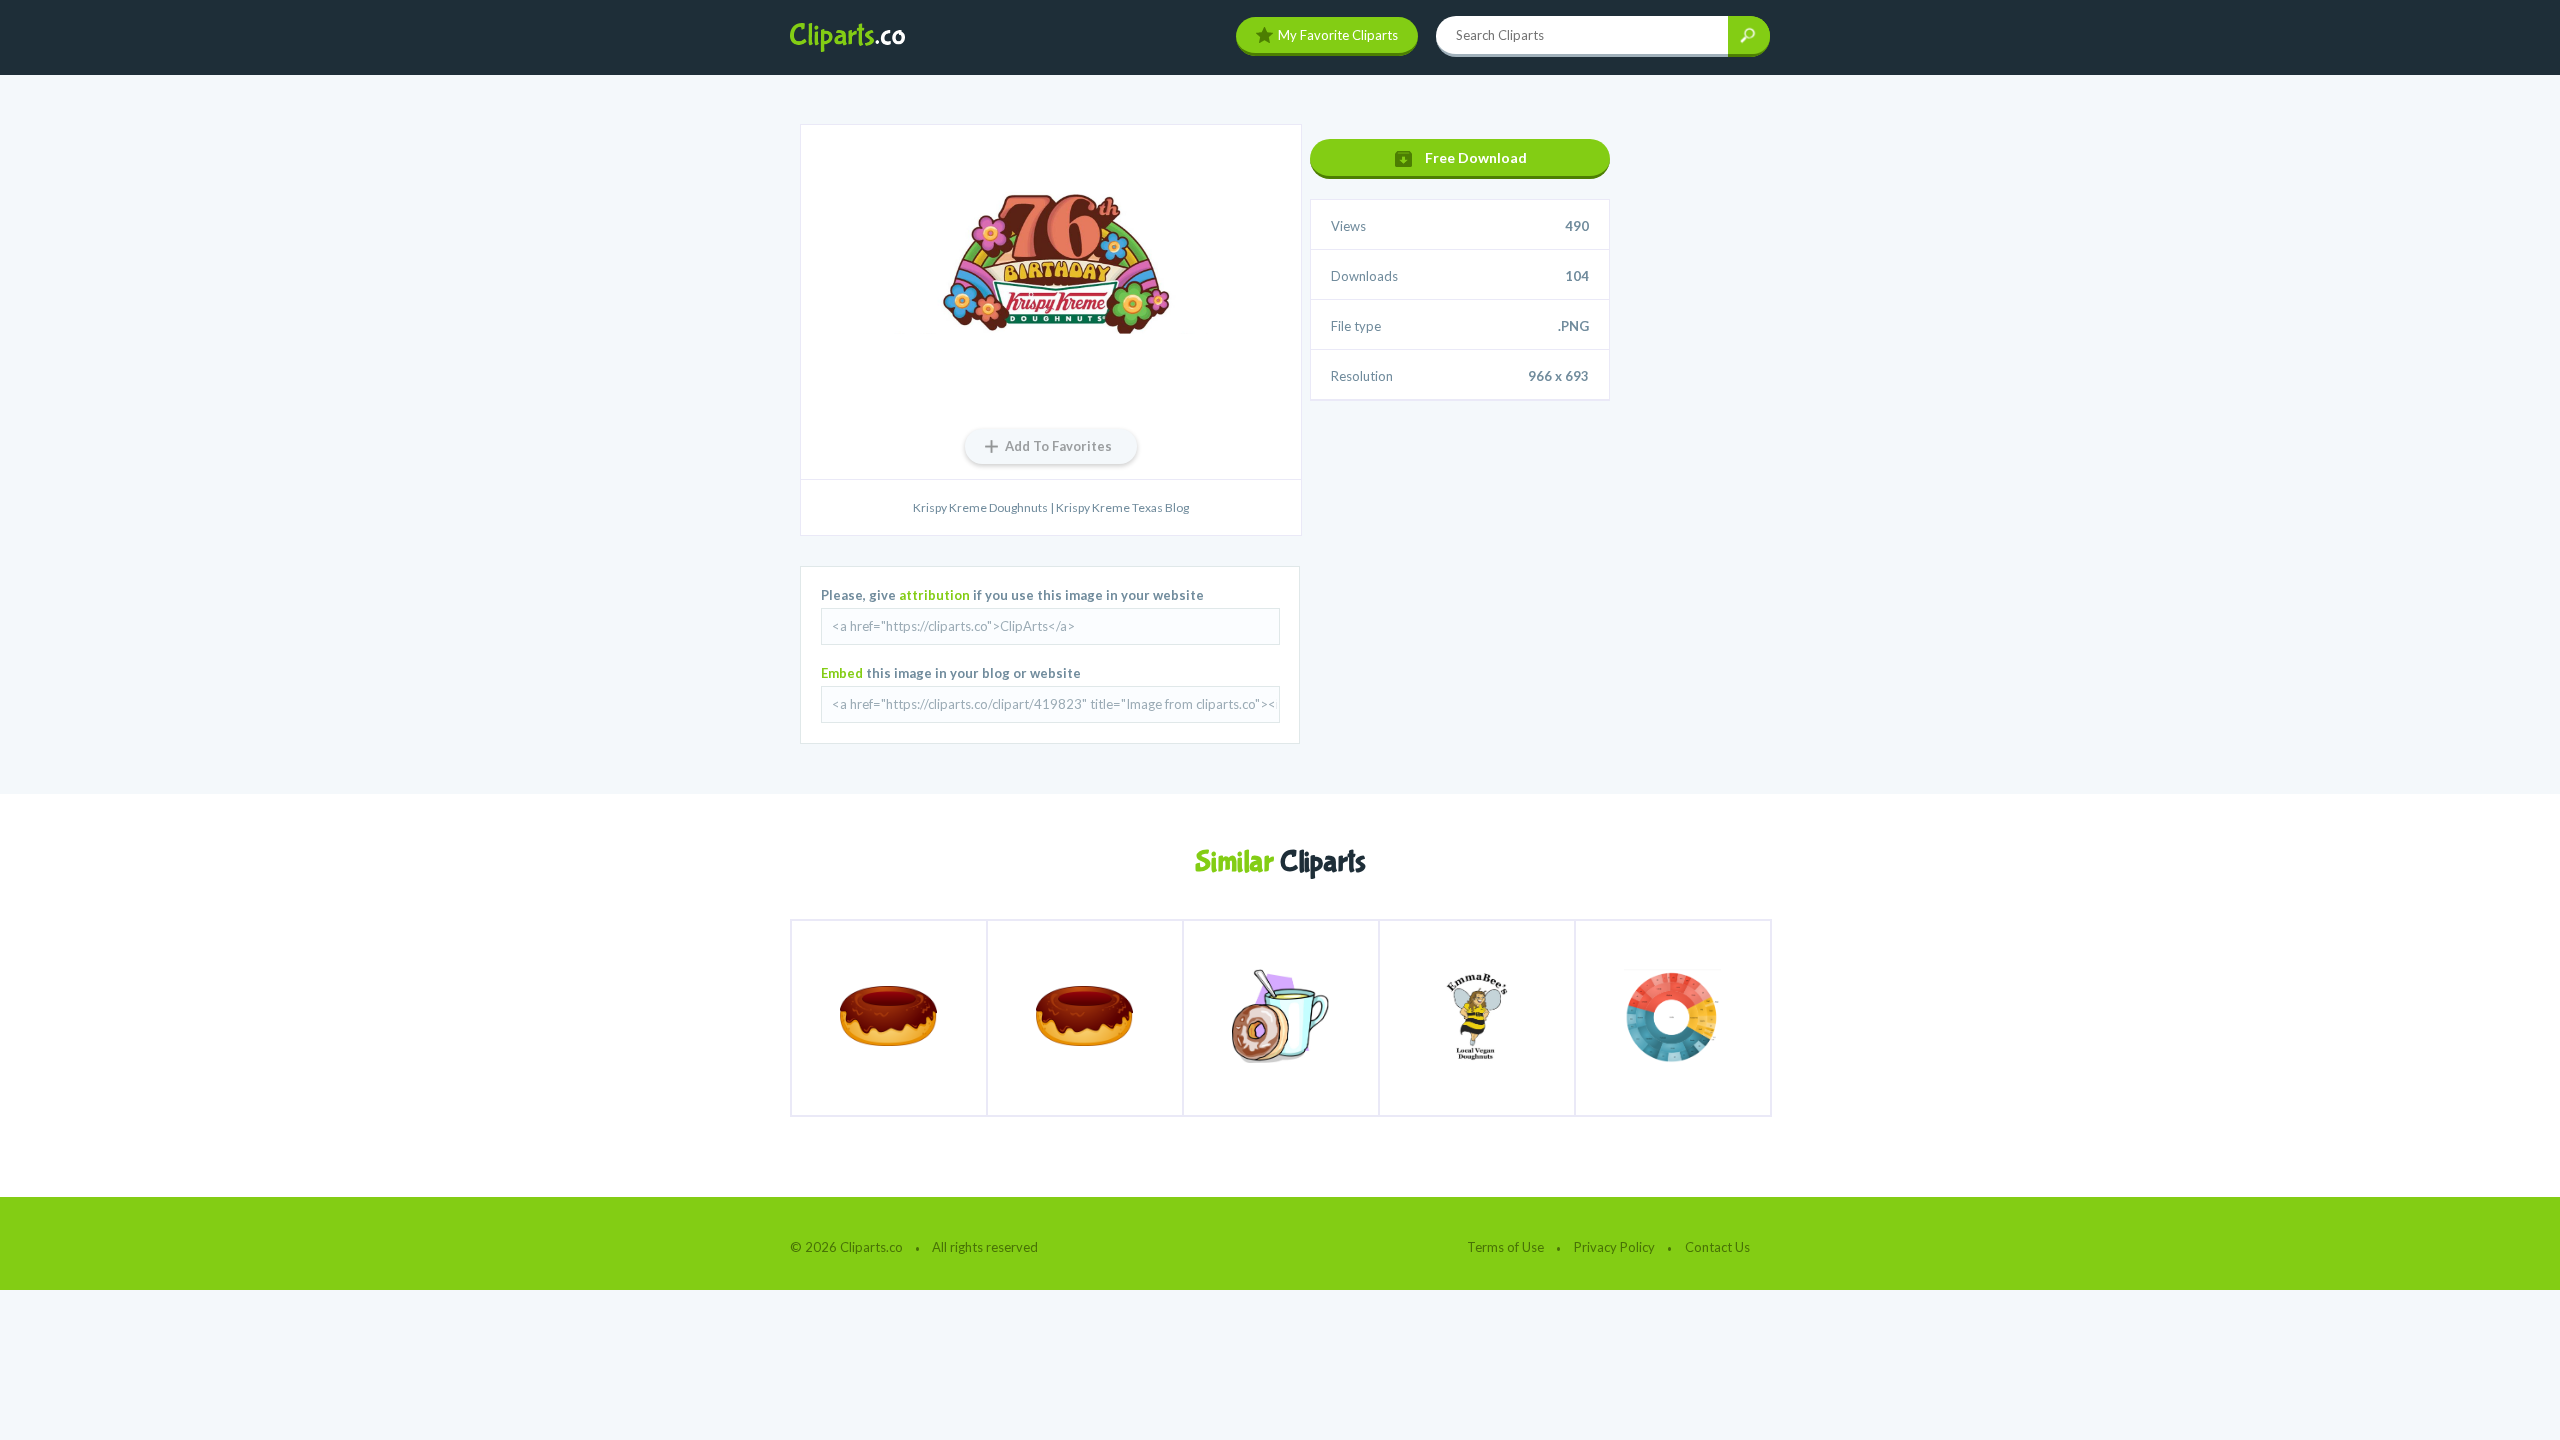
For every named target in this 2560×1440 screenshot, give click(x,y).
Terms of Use (1505, 1247)
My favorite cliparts (1338, 35)
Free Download (1476, 157)
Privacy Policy (1614, 1247)
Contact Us (1717, 1247)
